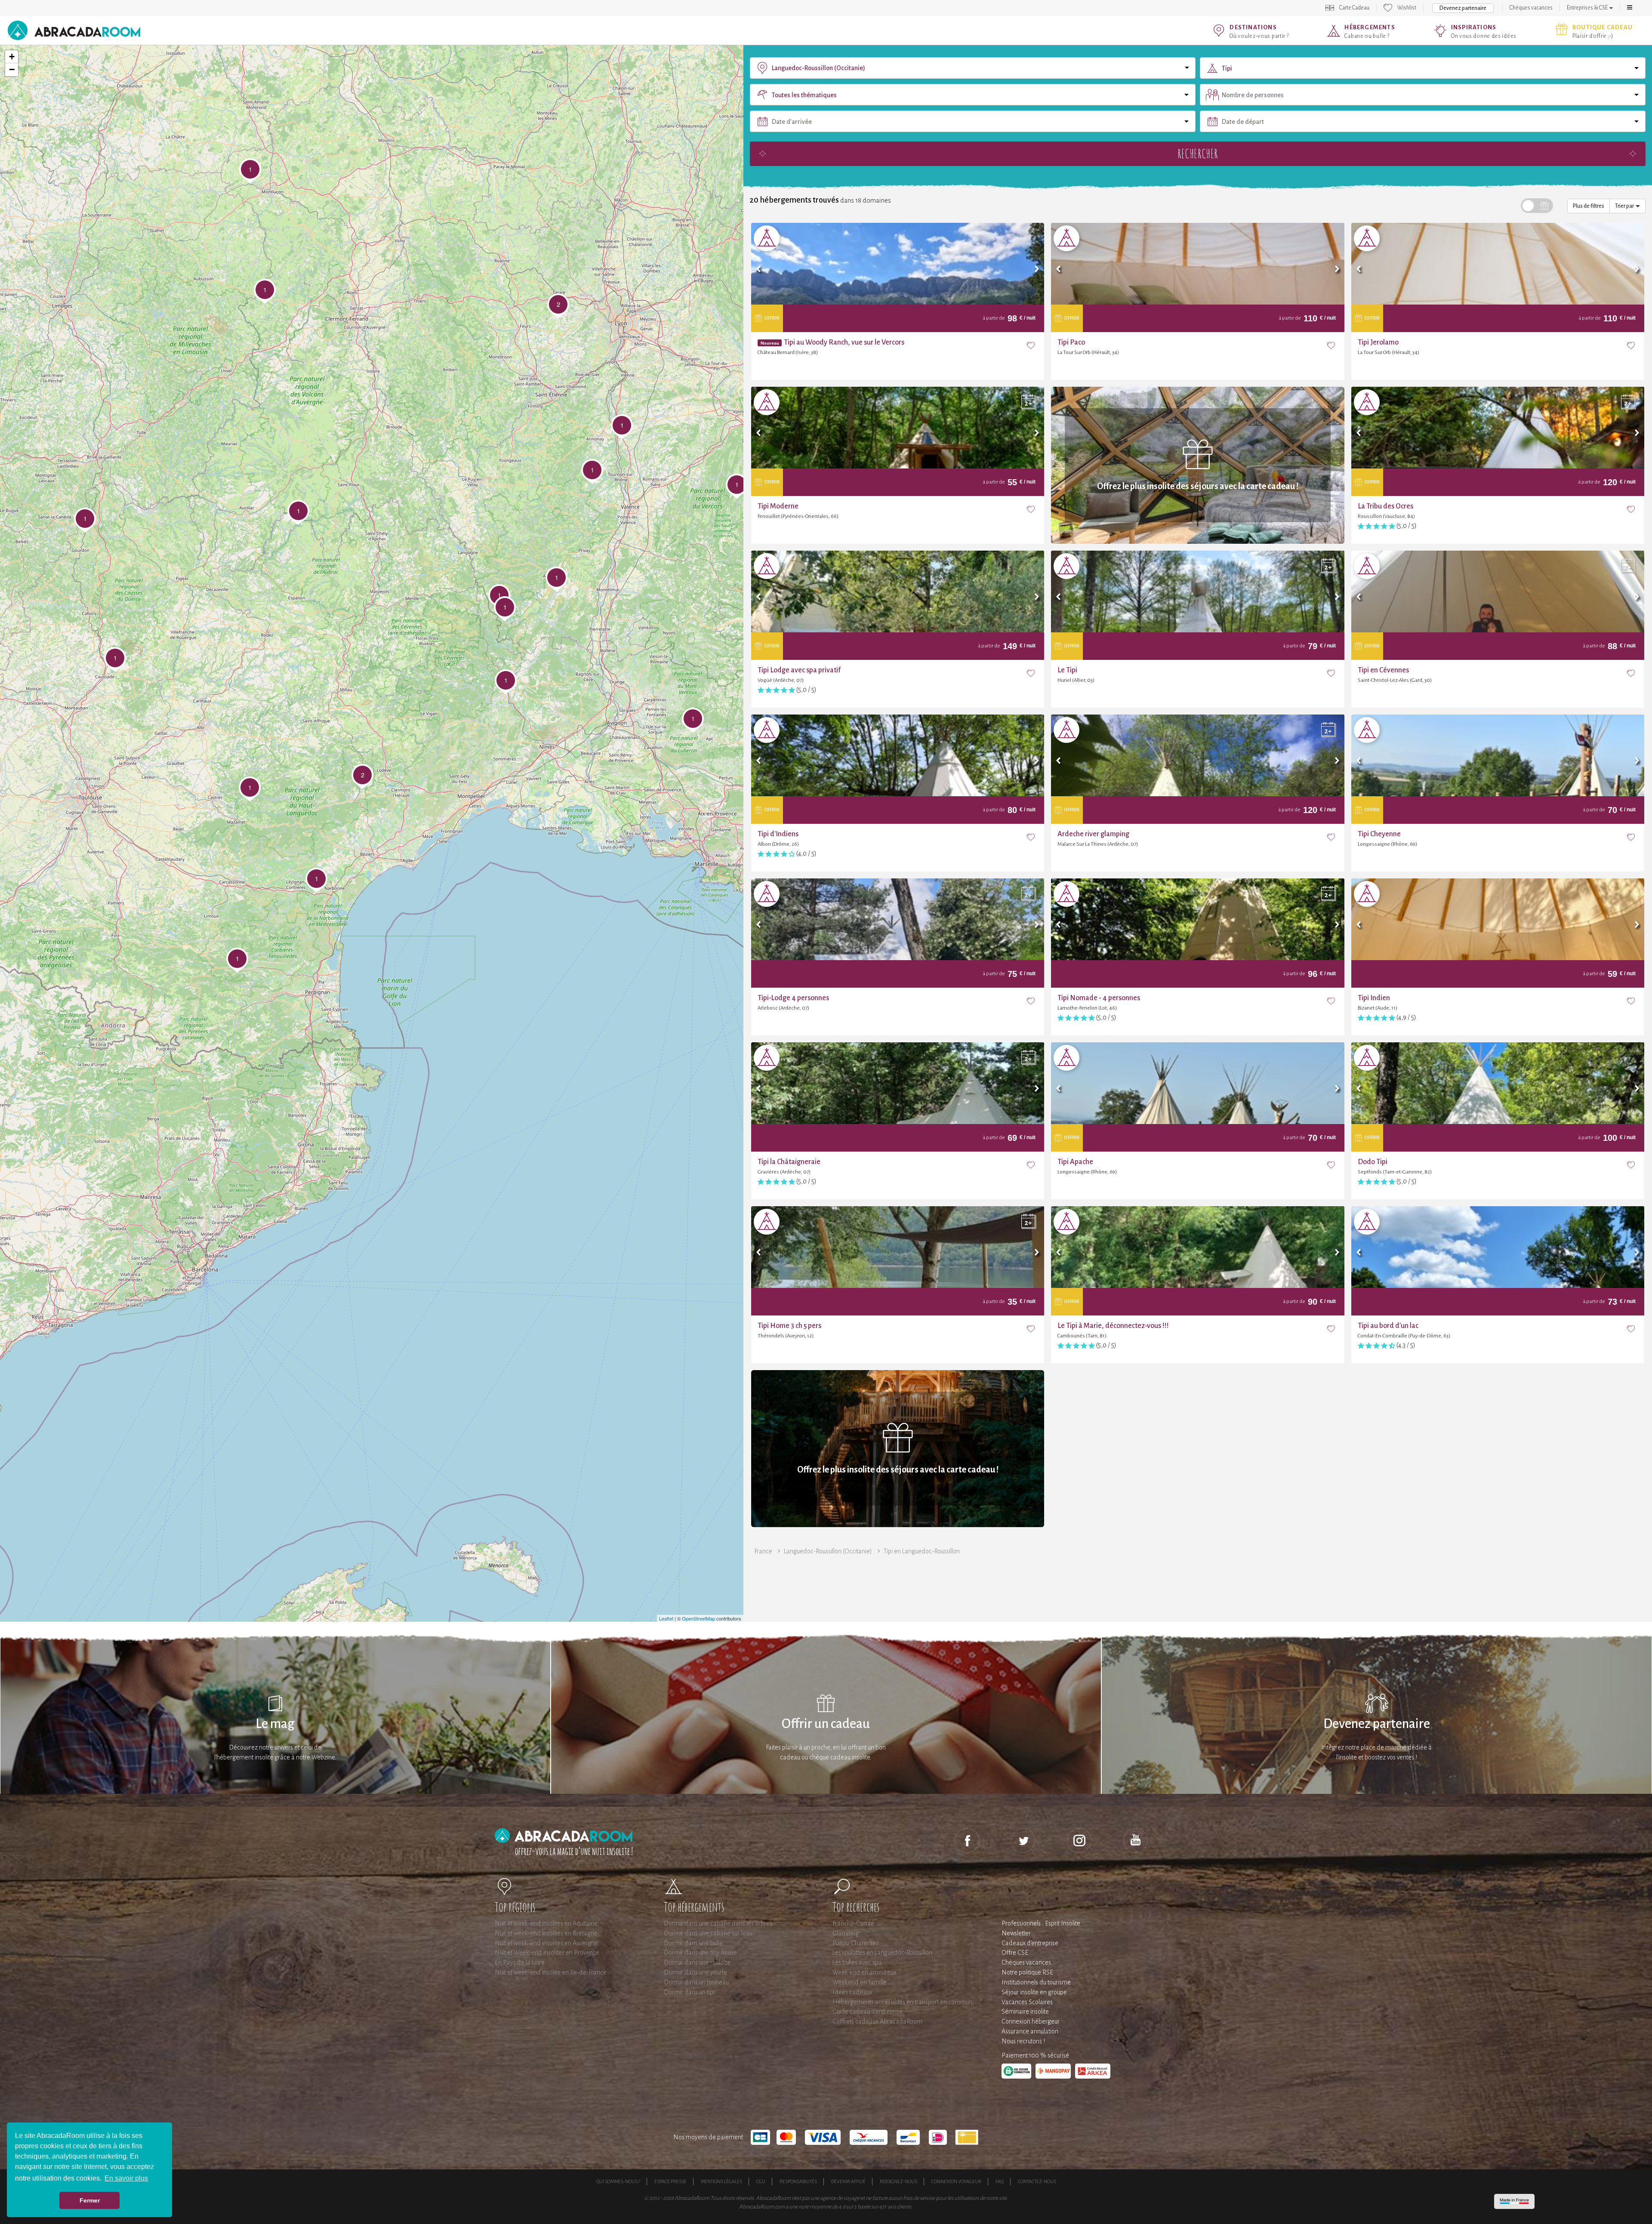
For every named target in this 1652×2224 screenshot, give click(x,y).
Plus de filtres (1589, 206)
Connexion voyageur (956, 2181)
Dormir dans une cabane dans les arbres (718, 1923)
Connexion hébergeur (1031, 2021)
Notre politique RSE (1027, 1972)
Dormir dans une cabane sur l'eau (708, 1933)
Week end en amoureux (865, 1972)
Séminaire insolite (1025, 2011)
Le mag (275, 1724)
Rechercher (1198, 153)
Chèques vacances (1531, 8)
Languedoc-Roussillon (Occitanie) (828, 1551)
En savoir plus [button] (126, 2178)
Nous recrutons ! (1023, 2041)
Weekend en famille (860, 1982)
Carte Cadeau (1354, 8)
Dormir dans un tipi (689, 1992)
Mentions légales (721, 2181)
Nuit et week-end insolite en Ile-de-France (551, 1972)
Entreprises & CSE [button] (1588, 8)
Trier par (1625, 206)
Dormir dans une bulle (693, 1943)
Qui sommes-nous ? (618, 2181)
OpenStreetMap (698, 1618)
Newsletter (1016, 1933)
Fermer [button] (90, 2200)
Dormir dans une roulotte (697, 1962)
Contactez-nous (1037, 2181)
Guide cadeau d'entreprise (868, 2011)
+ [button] (12, 57)
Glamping (846, 1933)
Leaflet (666, 1618)
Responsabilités (798, 2181)
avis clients (899, 2207)
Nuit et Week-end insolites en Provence (547, 1953)
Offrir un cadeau (826, 1724)
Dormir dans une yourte (695, 1972)
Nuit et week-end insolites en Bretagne (546, 1933)
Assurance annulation (1030, 2031)
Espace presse (670, 2181)
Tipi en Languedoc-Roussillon (922, 1551)
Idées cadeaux (852, 1992)
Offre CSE (1015, 1953)
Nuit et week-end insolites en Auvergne (546, 1943)
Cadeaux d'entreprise (1030, 1943)
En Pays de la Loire (520, 1962)
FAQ (1000, 2181)
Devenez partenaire (1463, 8)
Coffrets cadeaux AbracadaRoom (877, 2021)
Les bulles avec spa (857, 1962)
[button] (1630, 8)
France (763, 1551)
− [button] (12, 69)
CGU (761, 2181)
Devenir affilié (848, 2181)
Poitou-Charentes (855, 1943)
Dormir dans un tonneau (696, 1982)
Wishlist (1407, 8)
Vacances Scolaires (1027, 2002)
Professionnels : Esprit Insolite (1041, 1923)
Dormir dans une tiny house (700, 1953)
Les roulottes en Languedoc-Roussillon (882, 1953)
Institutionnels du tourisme (1036, 1982)
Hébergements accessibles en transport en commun (902, 2002)
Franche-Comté (853, 1923)
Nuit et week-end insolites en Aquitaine (546, 1923)
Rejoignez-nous (898, 2181)
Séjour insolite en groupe (1034, 1992)
